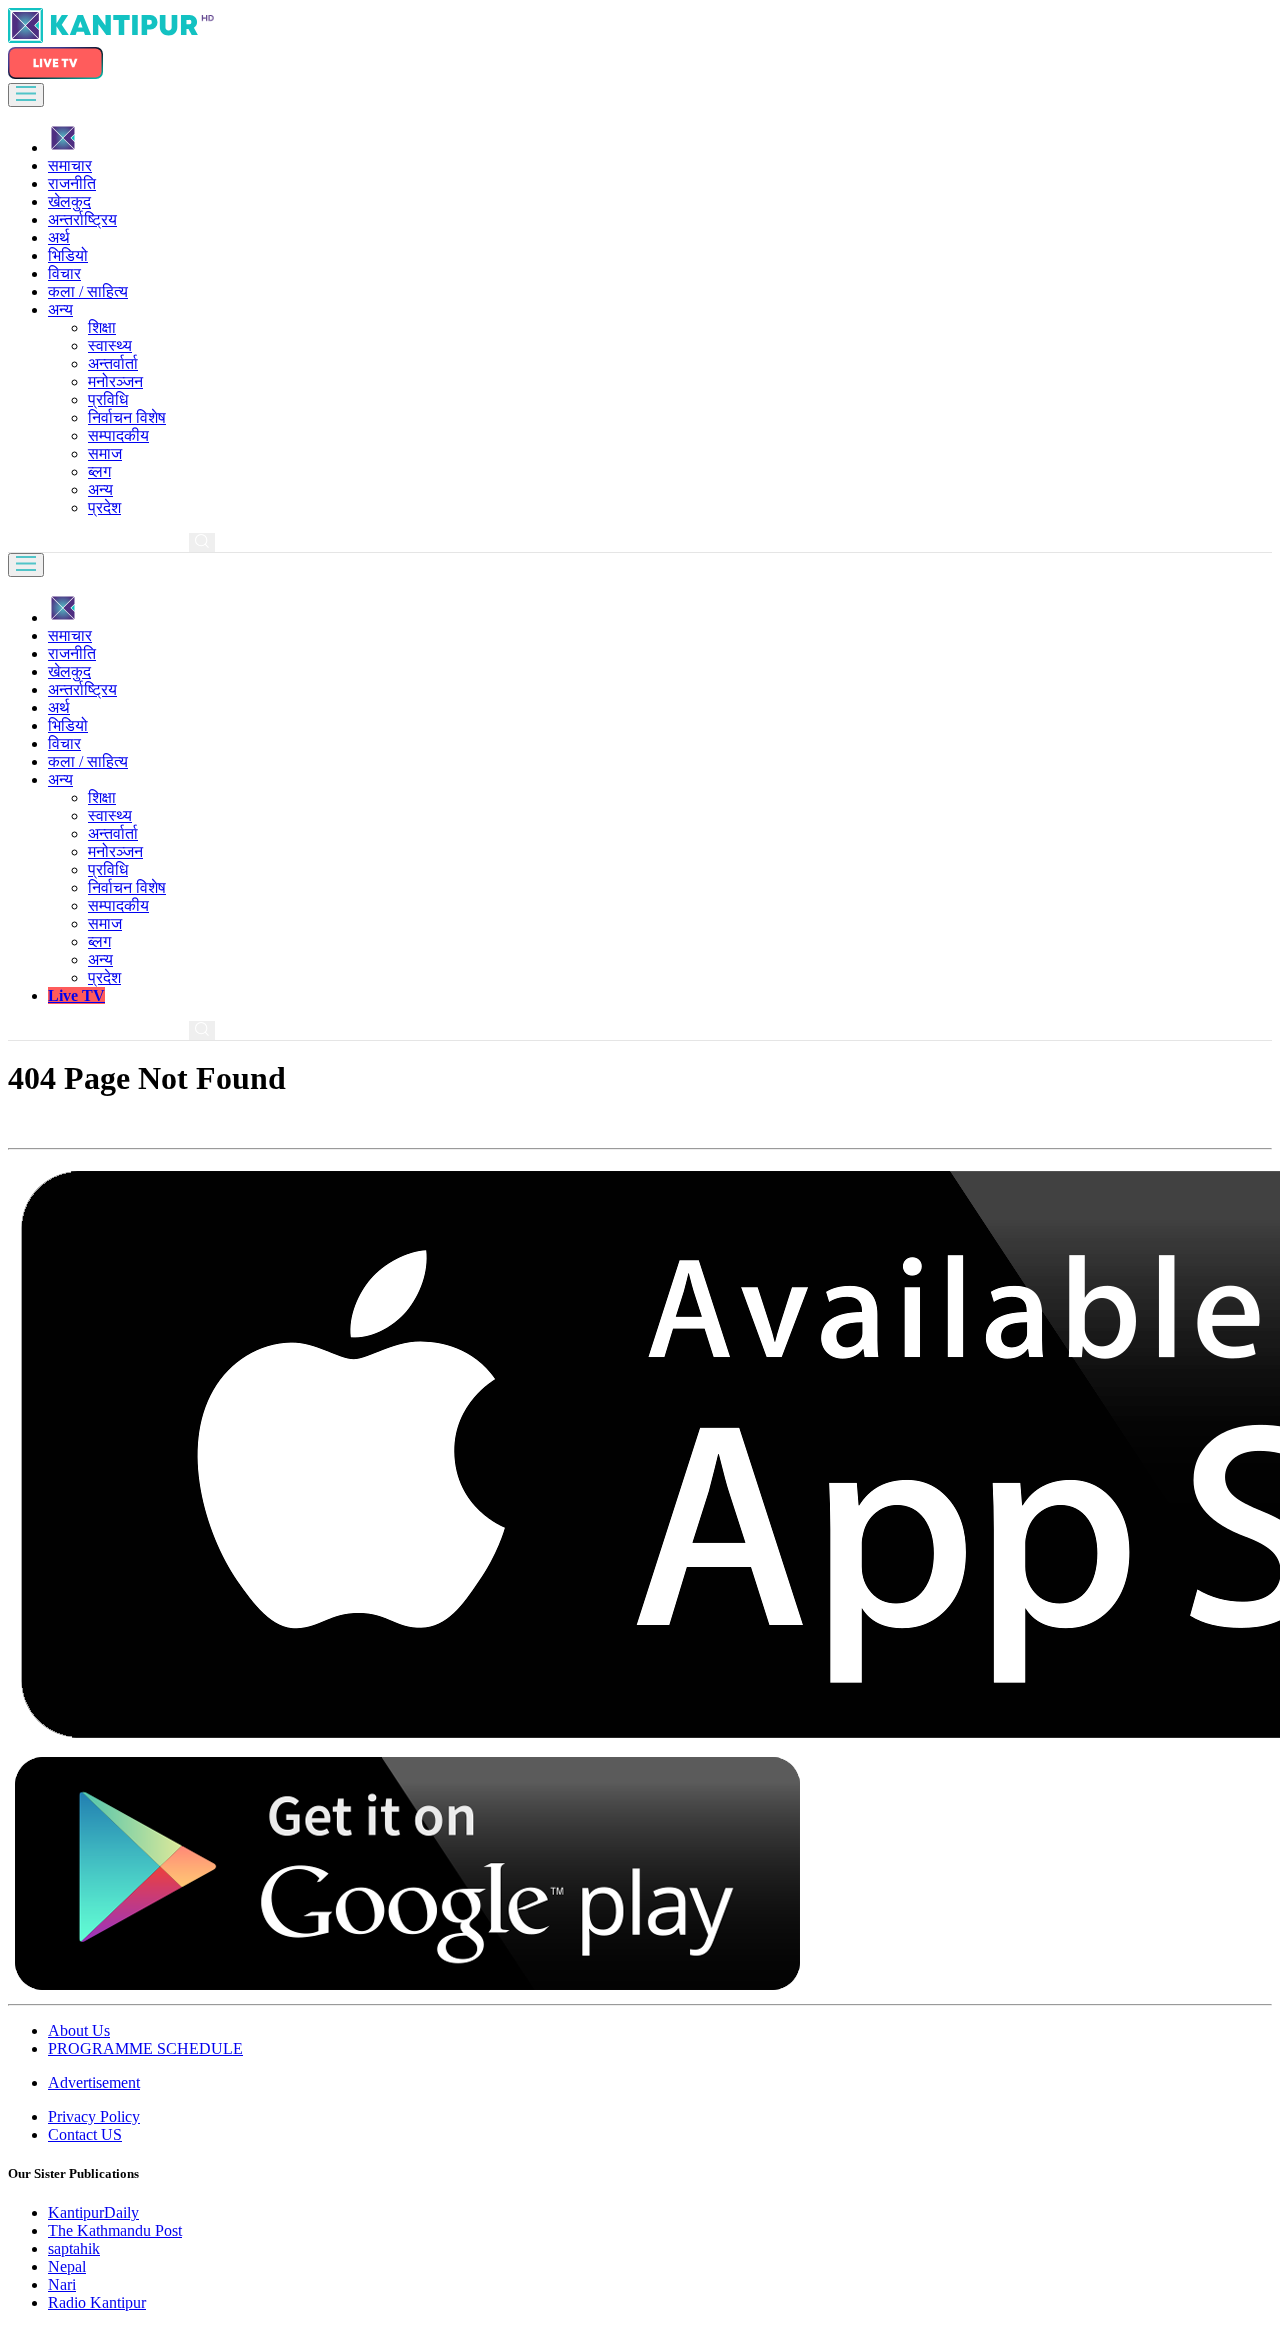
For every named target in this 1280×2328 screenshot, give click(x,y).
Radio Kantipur (97, 2302)
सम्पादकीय (118, 435)
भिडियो (68, 255)
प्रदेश (104, 507)
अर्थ (59, 237)
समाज (105, 453)
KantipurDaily (93, 2212)
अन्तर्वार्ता (113, 363)
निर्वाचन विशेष (127, 417)
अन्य (100, 489)
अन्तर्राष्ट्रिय (82, 219)
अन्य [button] (60, 309)
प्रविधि (108, 399)
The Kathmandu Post (115, 2230)
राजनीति (72, 183)
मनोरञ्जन (115, 381)
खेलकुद (69, 201)
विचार (64, 273)
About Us (79, 2030)
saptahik (74, 2248)
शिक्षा (102, 327)
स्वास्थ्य (110, 345)
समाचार (70, 165)
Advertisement (94, 2082)
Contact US (85, 2134)
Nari (62, 2284)
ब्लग (99, 471)
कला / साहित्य (88, 291)
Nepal (67, 2266)
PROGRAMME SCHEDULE (145, 2048)
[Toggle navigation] (26, 95)
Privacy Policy (94, 2116)
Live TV (76, 995)
